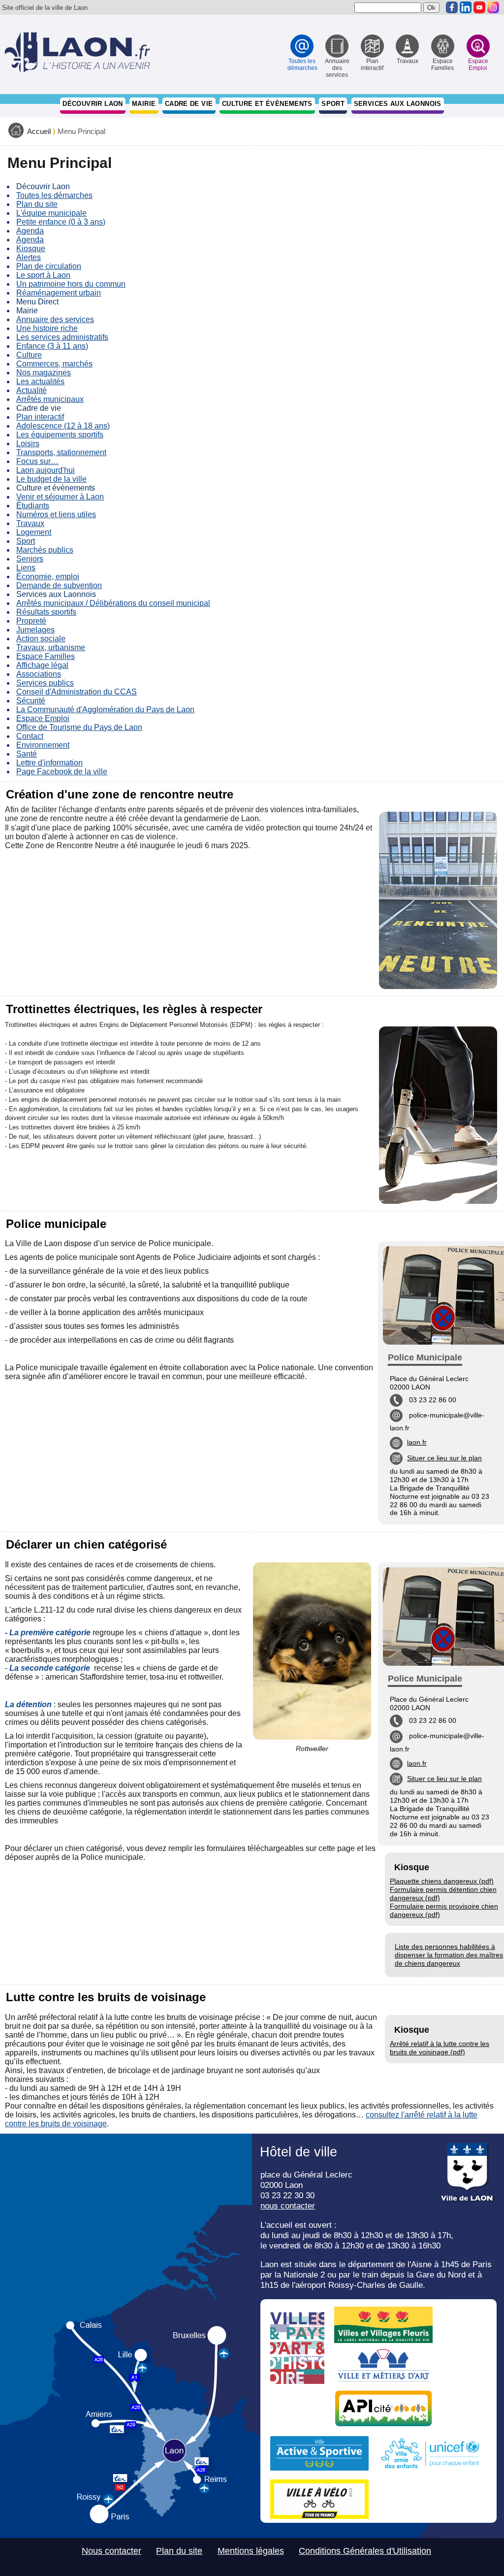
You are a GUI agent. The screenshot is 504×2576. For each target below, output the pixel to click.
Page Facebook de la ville (62, 772)
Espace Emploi (43, 718)
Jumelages (35, 630)
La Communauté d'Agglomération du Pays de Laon (105, 710)
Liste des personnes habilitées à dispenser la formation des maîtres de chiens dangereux (449, 1955)
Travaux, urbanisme (51, 647)
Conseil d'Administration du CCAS (77, 692)
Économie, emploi (48, 577)
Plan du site (37, 204)
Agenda (30, 231)
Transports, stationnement (61, 452)
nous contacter (288, 2206)
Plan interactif (40, 417)
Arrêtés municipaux (50, 399)
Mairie (144, 104)
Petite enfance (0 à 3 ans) (61, 222)
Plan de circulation (49, 266)
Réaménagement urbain (59, 293)
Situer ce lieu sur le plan (444, 1458)
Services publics (45, 683)
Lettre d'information (49, 763)
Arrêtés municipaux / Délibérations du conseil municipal (113, 603)
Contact (30, 736)
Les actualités (40, 381)
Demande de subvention (59, 585)
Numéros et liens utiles (56, 514)
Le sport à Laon (43, 275)
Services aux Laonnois (398, 104)
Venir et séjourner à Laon (60, 497)
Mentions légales (251, 2551)
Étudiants (33, 506)
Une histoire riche (47, 328)
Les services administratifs (62, 337)
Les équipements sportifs (60, 435)
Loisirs (28, 444)
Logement (34, 532)
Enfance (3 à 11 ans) (52, 346)
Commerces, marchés (54, 364)
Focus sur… (37, 461)
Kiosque (31, 248)
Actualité (31, 390)
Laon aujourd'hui (46, 470)
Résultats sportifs (46, 612)
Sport (333, 104)
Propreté (31, 621)
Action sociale (41, 639)
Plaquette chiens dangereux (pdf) (442, 1881)
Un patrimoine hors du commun (71, 284)
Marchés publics (45, 550)
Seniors (30, 559)
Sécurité (31, 701)
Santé (27, 754)
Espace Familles (46, 656)
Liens (26, 568)
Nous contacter (111, 2551)
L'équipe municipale (51, 213)
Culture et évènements (267, 104)
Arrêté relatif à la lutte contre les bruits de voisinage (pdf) (440, 2048)
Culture (29, 355)
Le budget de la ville (51, 479)
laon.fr (417, 1442)
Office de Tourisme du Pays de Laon (79, 727)
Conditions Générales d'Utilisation (365, 2551)
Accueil (39, 132)
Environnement (43, 745)
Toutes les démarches (54, 195)
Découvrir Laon (93, 104)
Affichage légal (42, 665)
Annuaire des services (55, 319)
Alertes (29, 257)
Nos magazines (44, 373)
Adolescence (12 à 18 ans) (63, 426)
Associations (39, 674)
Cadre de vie (189, 104)
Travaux (30, 523)
